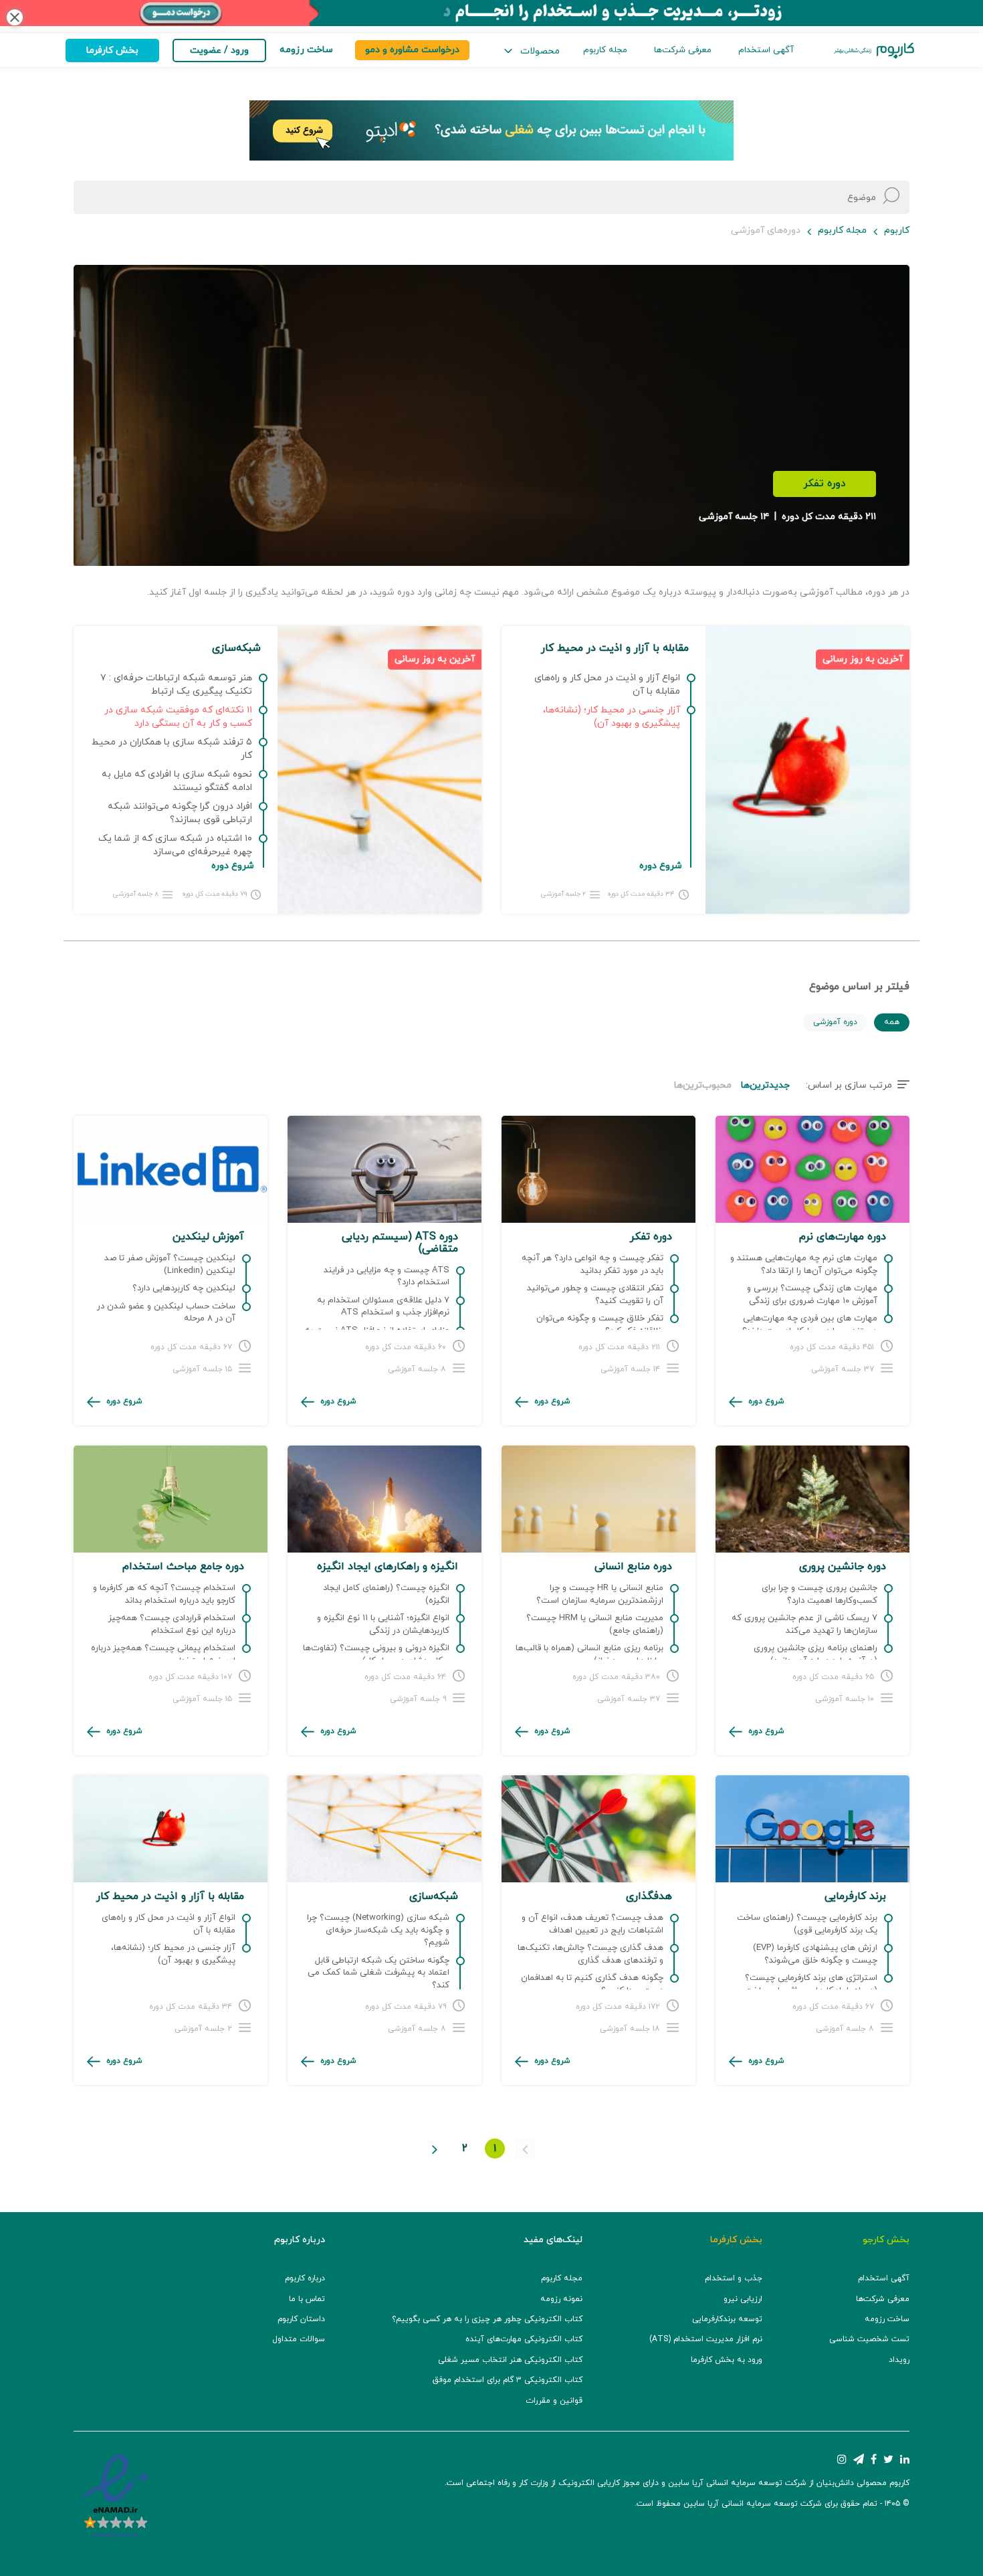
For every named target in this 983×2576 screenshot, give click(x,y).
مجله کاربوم (605, 50)
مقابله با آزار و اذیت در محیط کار (170, 1896)
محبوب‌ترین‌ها (703, 1085)
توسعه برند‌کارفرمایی (727, 2319)
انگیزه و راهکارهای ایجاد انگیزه (388, 1567)
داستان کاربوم (301, 2319)
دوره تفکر (825, 484)
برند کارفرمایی (855, 1896)
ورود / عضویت (219, 51)
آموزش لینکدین (208, 1237)
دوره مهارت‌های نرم (843, 1237)
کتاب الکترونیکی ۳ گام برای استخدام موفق (508, 2380)
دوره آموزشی (835, 1022)
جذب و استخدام (734, 2278)
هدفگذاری (649, 1896)
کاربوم (897, 230)
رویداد (899, 2360)
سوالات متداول (299, 2339)
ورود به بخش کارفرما (727, 2360)
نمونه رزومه (561, 2299)
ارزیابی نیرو (743, 2299)
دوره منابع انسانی (633, 1567)
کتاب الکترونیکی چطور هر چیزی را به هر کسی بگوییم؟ (487, 2319)
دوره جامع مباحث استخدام (183, 1567)
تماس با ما (307, 2299)
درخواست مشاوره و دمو (412, 50)
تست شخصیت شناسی (869, 2339)
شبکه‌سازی (434, 1896)
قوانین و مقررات (554, 2401)
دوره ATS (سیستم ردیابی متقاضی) (400, 1243)
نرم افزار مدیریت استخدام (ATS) (706, 2339)
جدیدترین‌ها (765, 1085)
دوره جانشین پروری (843, 1567)
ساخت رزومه (887, 2319)
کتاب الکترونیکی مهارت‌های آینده (524, 2339)
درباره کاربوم (305, 2278)
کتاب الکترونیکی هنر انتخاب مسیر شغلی (510, 2360)
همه (892, 1022)
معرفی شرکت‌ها (683, 50)
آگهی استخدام (766, 50)
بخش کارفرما (112, 51)
